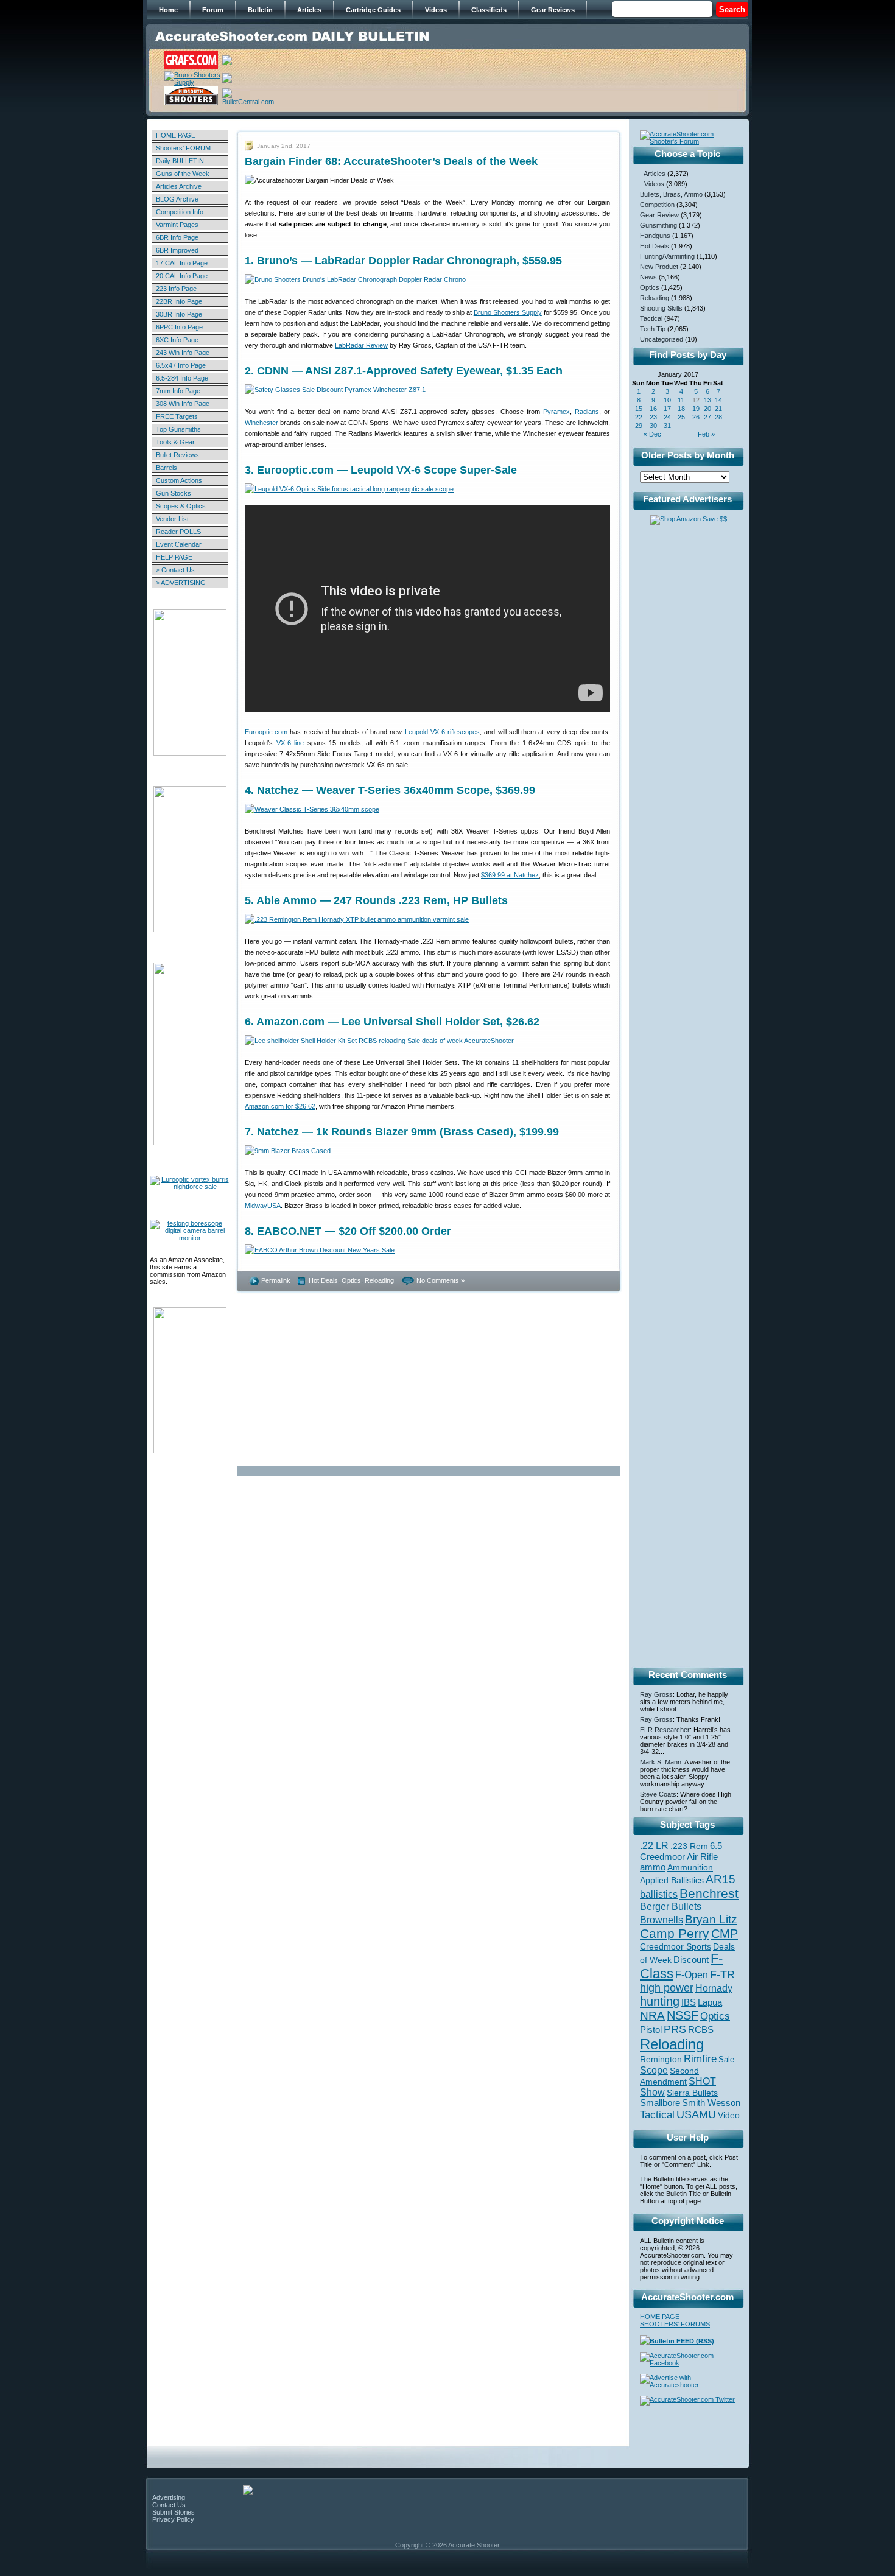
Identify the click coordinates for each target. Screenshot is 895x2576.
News (648, 277)
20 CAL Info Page (182, 276)
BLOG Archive (177, 199)
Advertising (169, 2497)
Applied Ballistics (672, 1880)
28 (718, 417)
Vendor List (172, 519)
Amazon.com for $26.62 (280, 1106)
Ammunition (690, 1867)
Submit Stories (174, 2512)
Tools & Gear (175, 442)
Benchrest (709, 1893)
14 (718, 400)
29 (639, 426)
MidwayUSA (263, 1206)
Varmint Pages (177, 225)
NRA (652, 2016)
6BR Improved (177, 250)
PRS (675, 2029)
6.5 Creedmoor (681, 1851)
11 (681, 400)
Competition (657, 205)
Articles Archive (179, 186)
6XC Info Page (177, 340)
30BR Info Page (179, 314)
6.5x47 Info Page (181, 365)
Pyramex (556, 412)
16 (653, 409)
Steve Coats (658, 1794)
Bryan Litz (711, 1919)
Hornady (714, 1988)
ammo (653, 1867)
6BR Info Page (177, 237)
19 (696, 409)
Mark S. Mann (661, 1762)
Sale (726, 2059)
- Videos (652, 184)
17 (667, 409)
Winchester (261, 423)
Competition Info (180, 212)
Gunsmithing (658, 225)
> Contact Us (175, 570)
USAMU (696, 2114)
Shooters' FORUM (183, 148)
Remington (661, 2059)
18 (681, 409)
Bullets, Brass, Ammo (671, 194)
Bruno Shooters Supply (508, 312)
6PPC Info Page (179, 327)
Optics (351, 1280)
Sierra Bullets (692, 2093)
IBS (689, 2002)
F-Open (692, 1974)
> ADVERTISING (181, 583)
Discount (691, 1960)
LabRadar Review (361, 345)
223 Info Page (176, 289)
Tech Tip (653, 329)
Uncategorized (662, 339)
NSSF (683, 2015)
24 (667, 417)
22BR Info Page (179, 301)
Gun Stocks (174, 493)
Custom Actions (179, 480)
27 (707, 417)
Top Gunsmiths (178, 429)
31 (667, 426)
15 (639, 409)
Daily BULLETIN (180, 161)
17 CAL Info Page (182, 263)
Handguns (655, 236)
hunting (660, 2001)
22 (639, 417)
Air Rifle (702, 1857)
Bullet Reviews (177, 455)
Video (729, 2115)
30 (653, 426)
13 (707, 400)
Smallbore (660, 2103)
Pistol (651, 2030)
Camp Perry (675, 1934)
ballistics (659, 1894)
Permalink (276, 1280)
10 (667, 400)
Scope (654, 2070)
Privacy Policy (173, 2519)
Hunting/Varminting (667, 256)
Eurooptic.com (266, 732)
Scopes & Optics (181, 506)
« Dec (652, 434)
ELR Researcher (665, 1730)
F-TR (722, 1974)
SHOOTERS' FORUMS (675, 2324)
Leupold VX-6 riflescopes (443, 732)
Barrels (167, 468)
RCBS (701, 2030)
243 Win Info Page (183, 353)
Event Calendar (179, 544)
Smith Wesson (711, 2103)
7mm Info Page (178, 391)
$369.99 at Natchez (510, 875)
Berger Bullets (671, 1906)
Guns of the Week (183, 174)
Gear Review (659, 215)
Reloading (379, 1280)
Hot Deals (323, 1280)
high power (667, 1988)
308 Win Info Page (183, 404)
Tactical (651, 318)
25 (681, 417)
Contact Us (169, 2505)
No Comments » (440, 1280)
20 (707, 409)
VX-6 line (290, 743)
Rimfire (700, 2059)
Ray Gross (656, 1694)
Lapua (710, 2002)
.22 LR (654, 1846)
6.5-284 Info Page (182, 378)
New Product (659, 267)
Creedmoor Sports (676, 1946)
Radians (587, 412)
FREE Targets (177, 416)
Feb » (706, 434)
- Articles (653, 174)
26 (696, 417)
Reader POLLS (178, 532)
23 (653, 417)
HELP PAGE (174, 557)
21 (718, 409)
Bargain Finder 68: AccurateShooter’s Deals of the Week (391, 161)
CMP (725, 1934)
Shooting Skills (661, 308)
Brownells (662, 1920)
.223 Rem (689, 1846)
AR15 (721, 1879)
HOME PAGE (176, 135)
